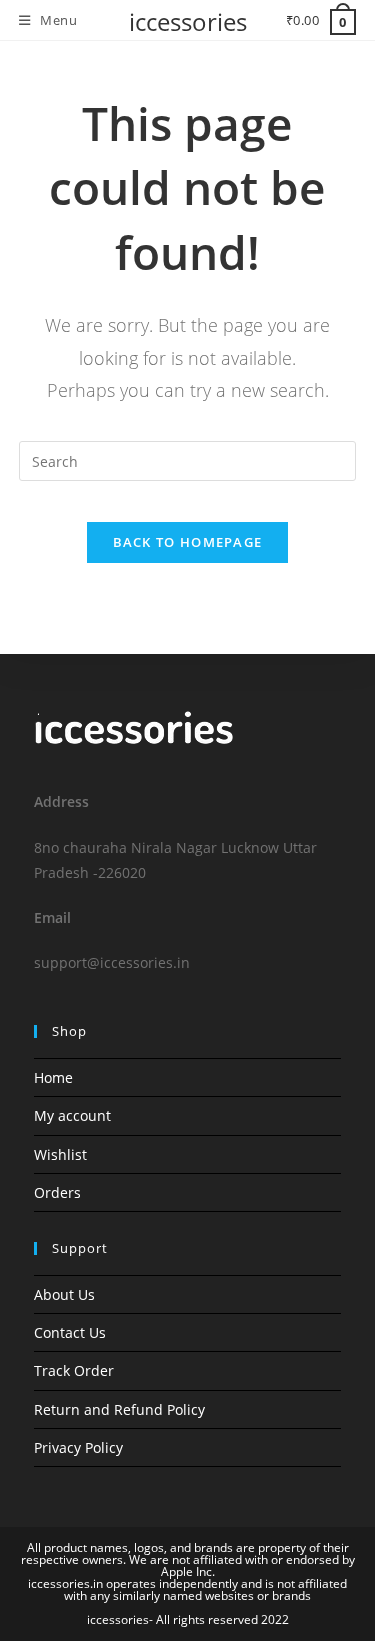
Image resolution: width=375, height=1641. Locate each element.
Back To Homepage (188, 542)
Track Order (74, 1370)
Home (53, 1077)
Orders (57, 1192)
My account (72, 1115)
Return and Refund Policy (119, 1409)
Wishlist (60, 1154)
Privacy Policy (78, 1447)
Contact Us (70, 1332)
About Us (64, 1294)
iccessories (188, 21)
